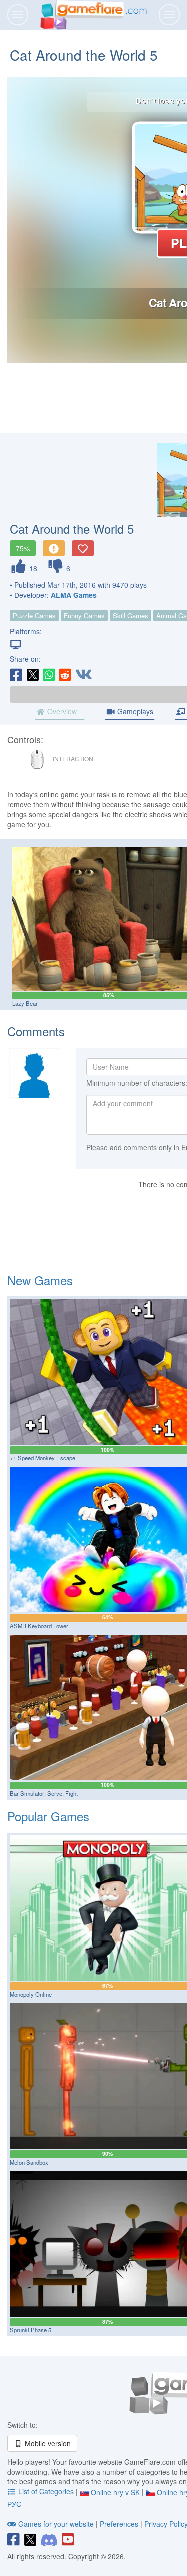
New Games (40, 1280)
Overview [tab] (61, 711)
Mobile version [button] (47, 2443)
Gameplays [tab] (134, 711)
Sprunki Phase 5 (31, 2330)
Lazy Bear (25, 1003)
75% (23, 548)
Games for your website (56, 2524)
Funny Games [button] (84, 616)
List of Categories (46, 2491)
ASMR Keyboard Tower (39, 1626)
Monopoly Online (31, 1994)
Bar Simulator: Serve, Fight (44, 1793)
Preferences (120, 2524)
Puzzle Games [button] (34, 616)
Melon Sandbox (29, 2162)
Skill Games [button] (130, 616)
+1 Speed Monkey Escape (43, 1458)
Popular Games (48, 1816)
